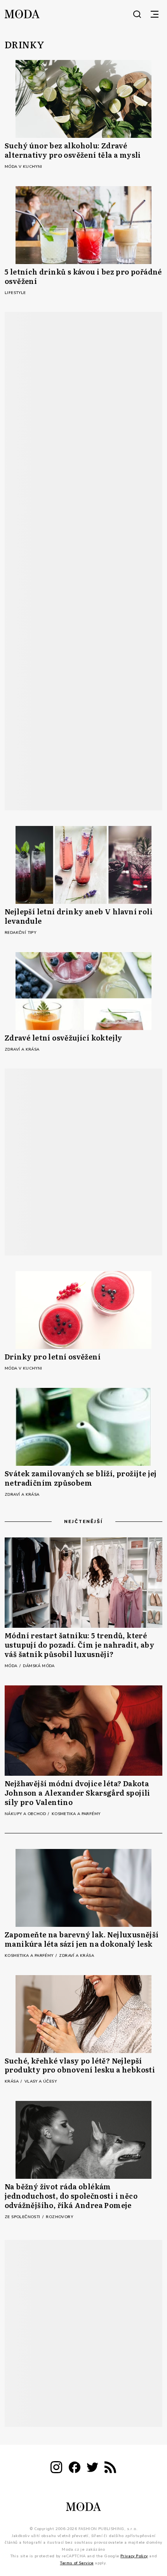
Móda (12, 1666)
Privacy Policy (134, 2556)
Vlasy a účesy (41, 2081)
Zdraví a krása (22, 1049)
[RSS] (110, 2469)
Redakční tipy (20, 933)
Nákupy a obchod (26, 1814)
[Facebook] (75, 2469)
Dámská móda (39, 1666)
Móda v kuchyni (23, 167)
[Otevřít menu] (155, 14)
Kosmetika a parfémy (76, 1814)
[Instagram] (56, 2469)
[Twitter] (92, 2469)
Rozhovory (59, 2217)
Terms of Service (77, 2563)
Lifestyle (15, 293)
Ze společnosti (23, 2217)
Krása (12, 2081)
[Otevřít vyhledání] (137, 14)
